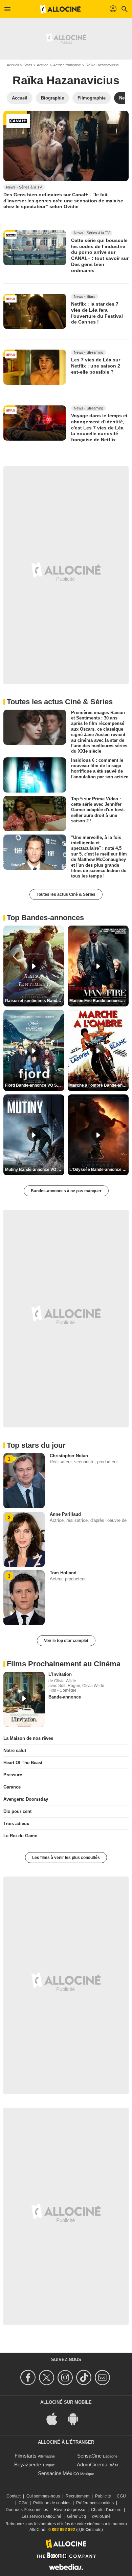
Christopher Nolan (69, 1456)
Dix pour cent (17, 1811)
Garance (12, 1787)
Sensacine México (58, 2473)
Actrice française (67, 65)
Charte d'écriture (106, 2510)
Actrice (43, 65)
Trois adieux (16, 1824)
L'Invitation (60, 1674)
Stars (28, 65)
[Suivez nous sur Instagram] (66, 2378)
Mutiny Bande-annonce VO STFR (35, 1170)
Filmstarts (26, 2456)
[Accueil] (60, 9)
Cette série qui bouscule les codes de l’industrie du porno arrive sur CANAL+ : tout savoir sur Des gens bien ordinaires (100, 255)
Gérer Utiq (76, 2516)
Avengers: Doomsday (26, 1799)
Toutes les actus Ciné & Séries (66, 894)
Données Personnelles (27, 2510)
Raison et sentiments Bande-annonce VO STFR (35, 1001)
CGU (121, 2496)
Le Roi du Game (20, 1836)
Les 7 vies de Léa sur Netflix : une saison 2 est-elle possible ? (96, 366)
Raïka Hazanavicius (102, 65)
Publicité (103, 2496)
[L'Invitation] (24, 1699)
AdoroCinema (92, 2464)
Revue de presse (70, 2510)
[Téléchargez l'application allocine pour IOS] (56, 2418)
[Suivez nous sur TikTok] (85, 2378)
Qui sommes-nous (43, 2496)
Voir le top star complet (66, 1641)
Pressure (13, 1775)
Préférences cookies (95, 2503)
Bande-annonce (65, 1697)
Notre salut (15, 1750)
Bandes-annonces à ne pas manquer (66, 1191)
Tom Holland (63, 1573)
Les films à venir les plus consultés (66, 1858)
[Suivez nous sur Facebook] (29, 2378)
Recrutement (78, 2496)
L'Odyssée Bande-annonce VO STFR (99, 1170)
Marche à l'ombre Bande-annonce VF (99, 1085)
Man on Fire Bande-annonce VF (99, 1001)
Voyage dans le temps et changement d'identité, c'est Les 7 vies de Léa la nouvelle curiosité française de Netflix (99, 428)
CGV (23, 2503)
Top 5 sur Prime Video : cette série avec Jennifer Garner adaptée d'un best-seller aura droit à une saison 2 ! (98, 809)
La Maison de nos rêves (28, 1738)
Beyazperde (28, 2464)
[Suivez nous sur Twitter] (48, 2378)
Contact (14, 2496)
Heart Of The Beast (23, 1763)
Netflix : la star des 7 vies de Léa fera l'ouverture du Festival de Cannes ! (97, 313)
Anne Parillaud (65, 1514)
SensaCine (89, 2456)
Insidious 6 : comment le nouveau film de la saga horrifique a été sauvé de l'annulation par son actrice (100, 768)
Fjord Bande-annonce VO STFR (35, 1085)
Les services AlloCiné (41, 2516)
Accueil (13, 65)
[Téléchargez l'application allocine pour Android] (76, 2418)
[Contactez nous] (103, 2378)
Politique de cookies (52, 2503)
